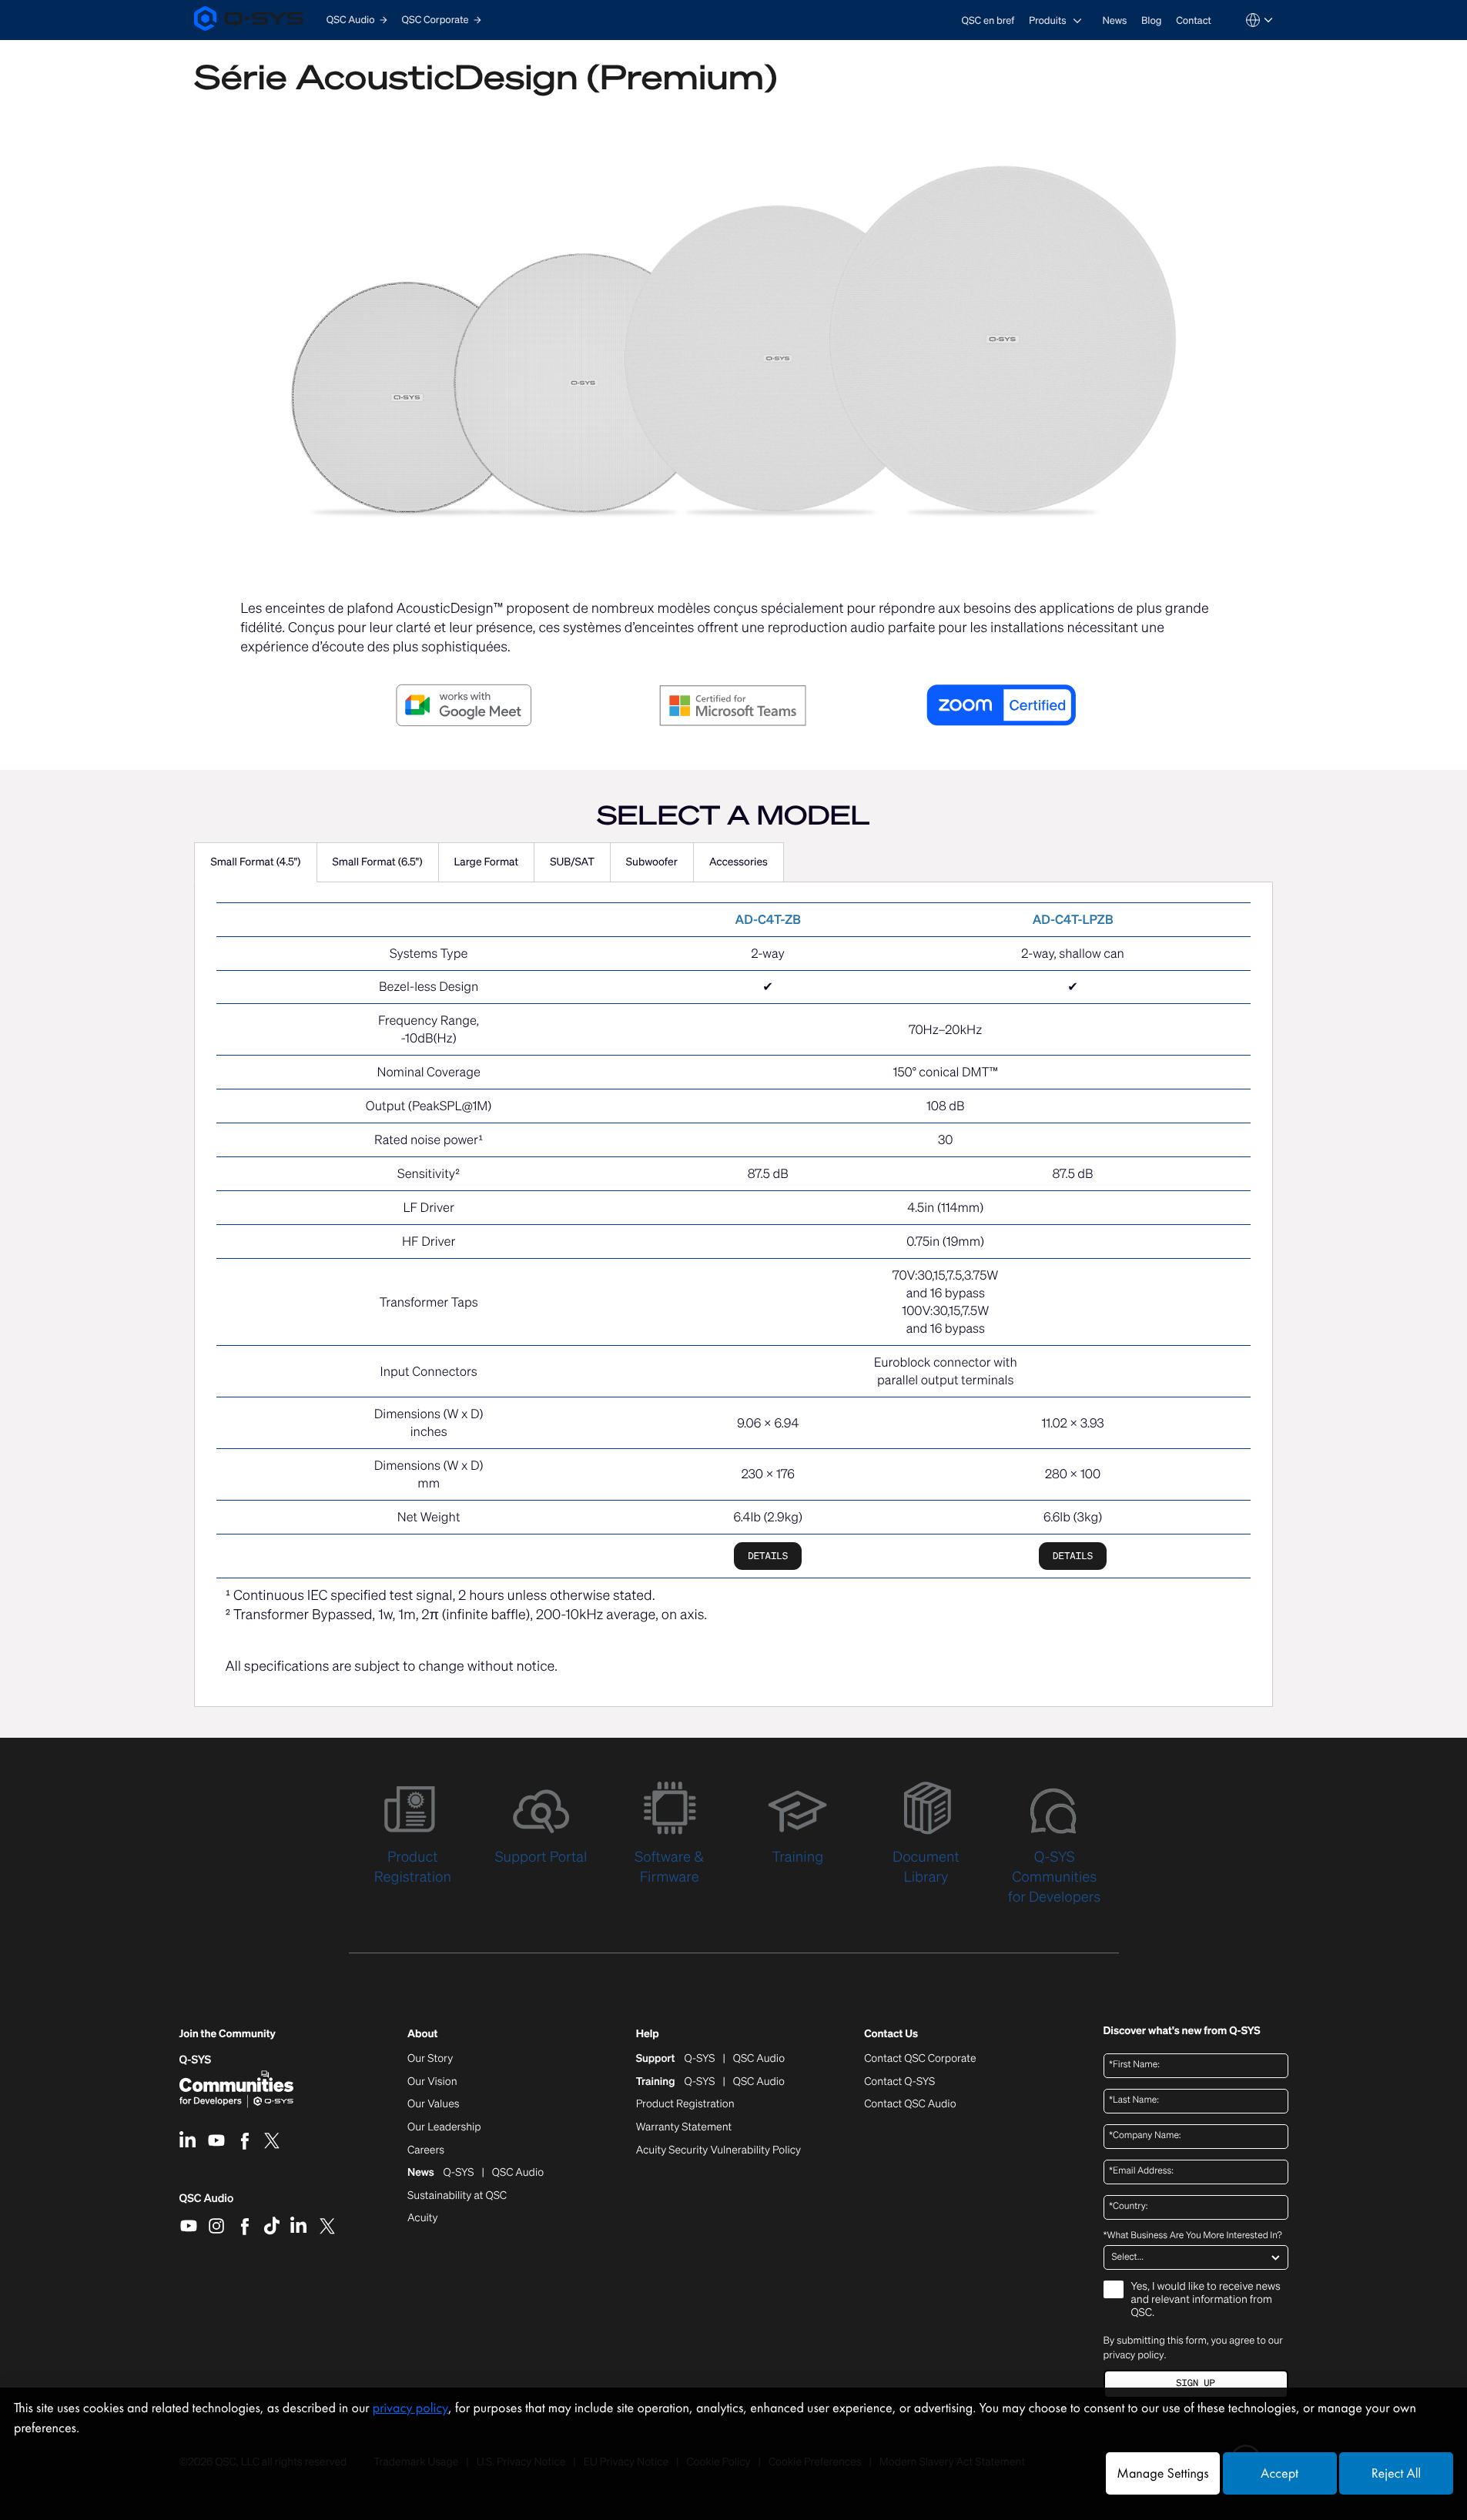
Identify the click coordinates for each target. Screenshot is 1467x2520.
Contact (1194, 20)
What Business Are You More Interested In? (1193, 2236)
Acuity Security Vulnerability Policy (718, 2150)
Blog (1151, 20)
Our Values (433, 2104)
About (422, 2035)
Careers (426, 2150)
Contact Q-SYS (899, 2082)
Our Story (430, 2059)
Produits (1048, 20)
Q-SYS (196, 2060)
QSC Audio (207, 2204)
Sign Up (1195, 2383)
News (1114, 20)
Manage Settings (1162, 2473)
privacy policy (1134, 2355)
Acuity (423, 2218)
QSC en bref (988, 20)
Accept (1279, 2473)
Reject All (1396, 2473)
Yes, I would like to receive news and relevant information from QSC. (1206, 2300)
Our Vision (432, 2082)
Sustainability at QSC (457, 2196)
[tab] (255, 862)
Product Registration (685, 2104)
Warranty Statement (684, 2127)
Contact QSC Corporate (920, 2059)
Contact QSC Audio (910, 2104)
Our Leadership (444, 2127)
